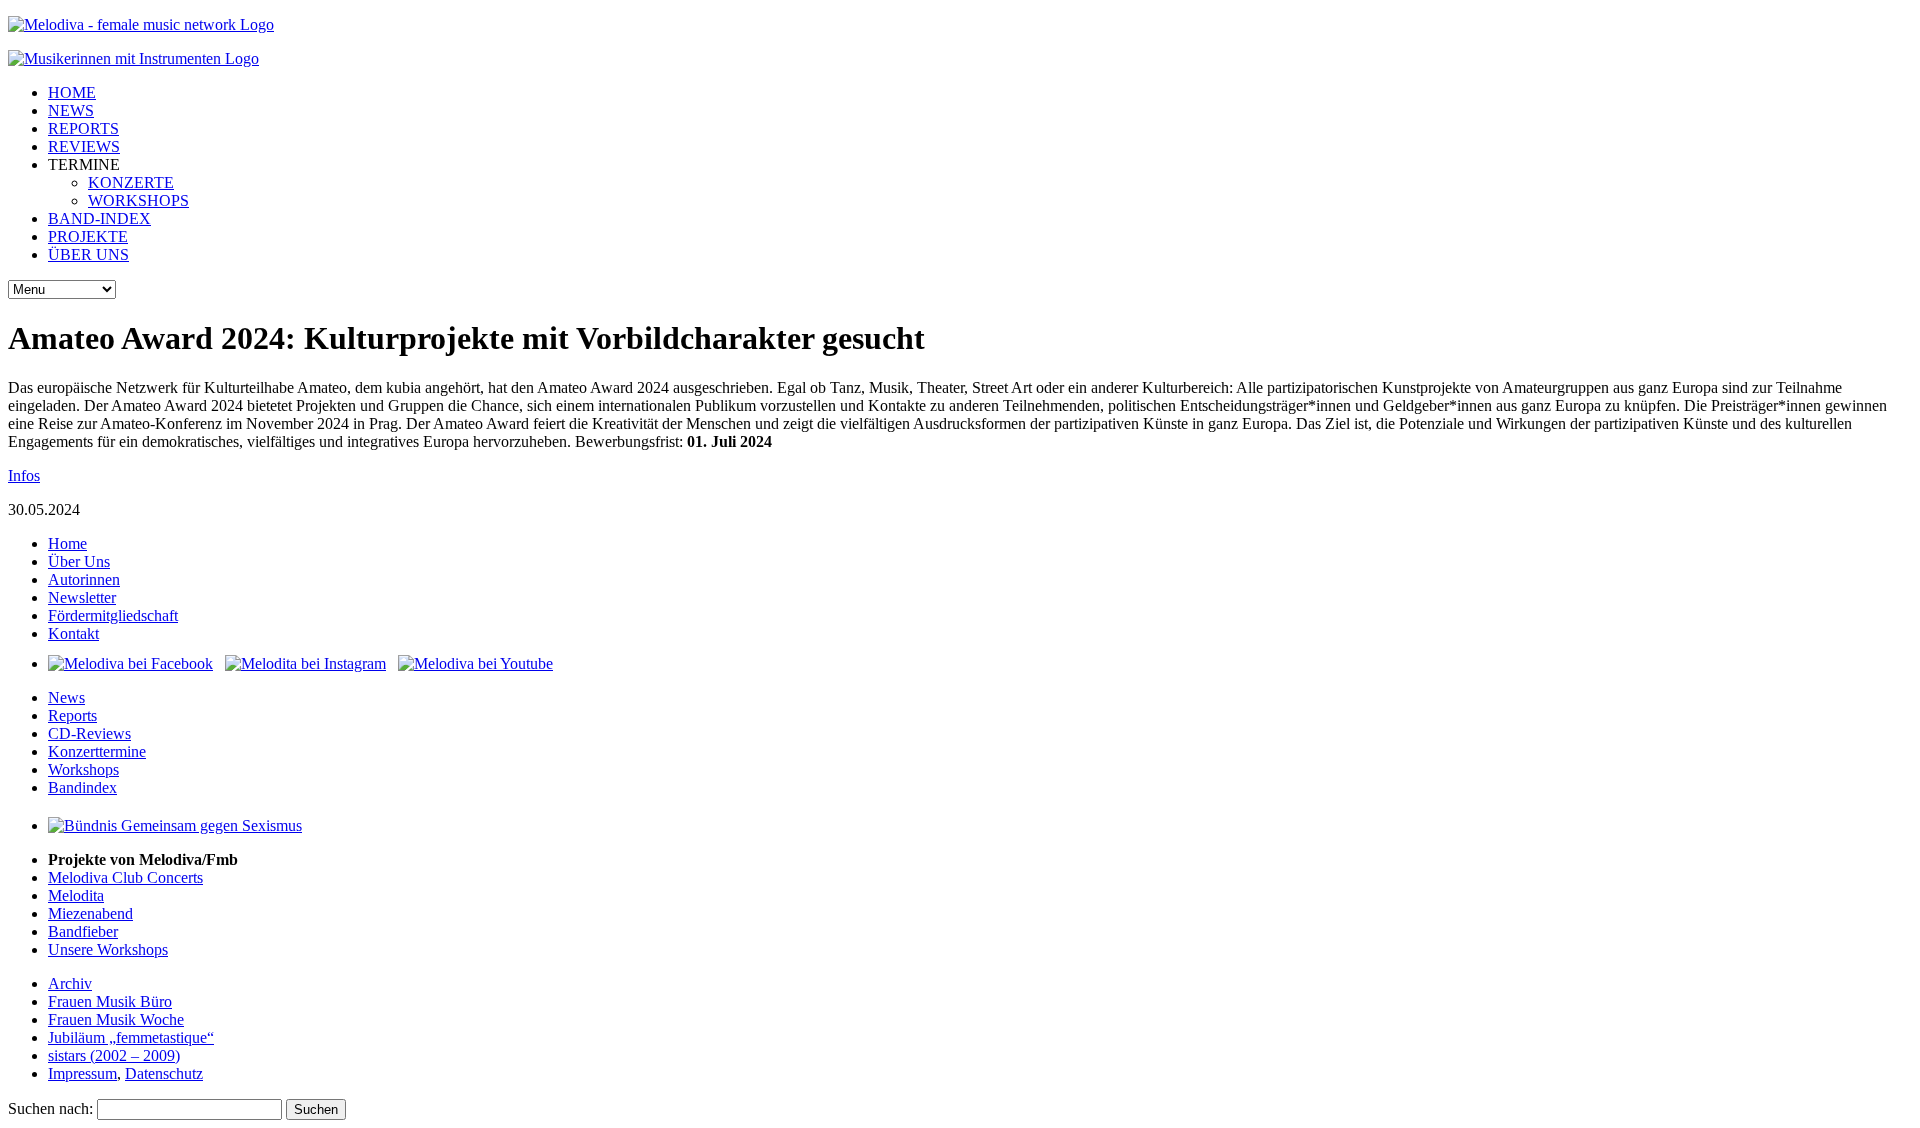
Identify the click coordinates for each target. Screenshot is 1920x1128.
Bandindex (82, 787)
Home (67, 543)
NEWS (71, 110)
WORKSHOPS (138, 200)
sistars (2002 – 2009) (114, 1055)
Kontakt (73, 633)
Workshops (83, 769)
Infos (24, 475)
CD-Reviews (89, 733)
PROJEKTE (88, 236)
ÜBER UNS (88, 254)
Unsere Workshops (108, 949)
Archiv (70, 983)
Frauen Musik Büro (110, 1001)
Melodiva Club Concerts (125, 877)
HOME (72, 92)
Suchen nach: (50, 1108)
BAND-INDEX (99, 218)
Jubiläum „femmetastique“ (131, 1037)
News (66, 697)
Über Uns (79, 561)
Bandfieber (83, 931)
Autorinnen (84, 579)
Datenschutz (164, 1073)
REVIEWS (84, 146)
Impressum (82, 1073)
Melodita (76, 895)
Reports (72, 715)
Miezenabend (90, 913)
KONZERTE (131, 182)
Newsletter (82, 597)
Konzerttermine (97, 751)
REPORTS (83, 128)
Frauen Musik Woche (116, 1019)
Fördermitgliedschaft (113, 615)
